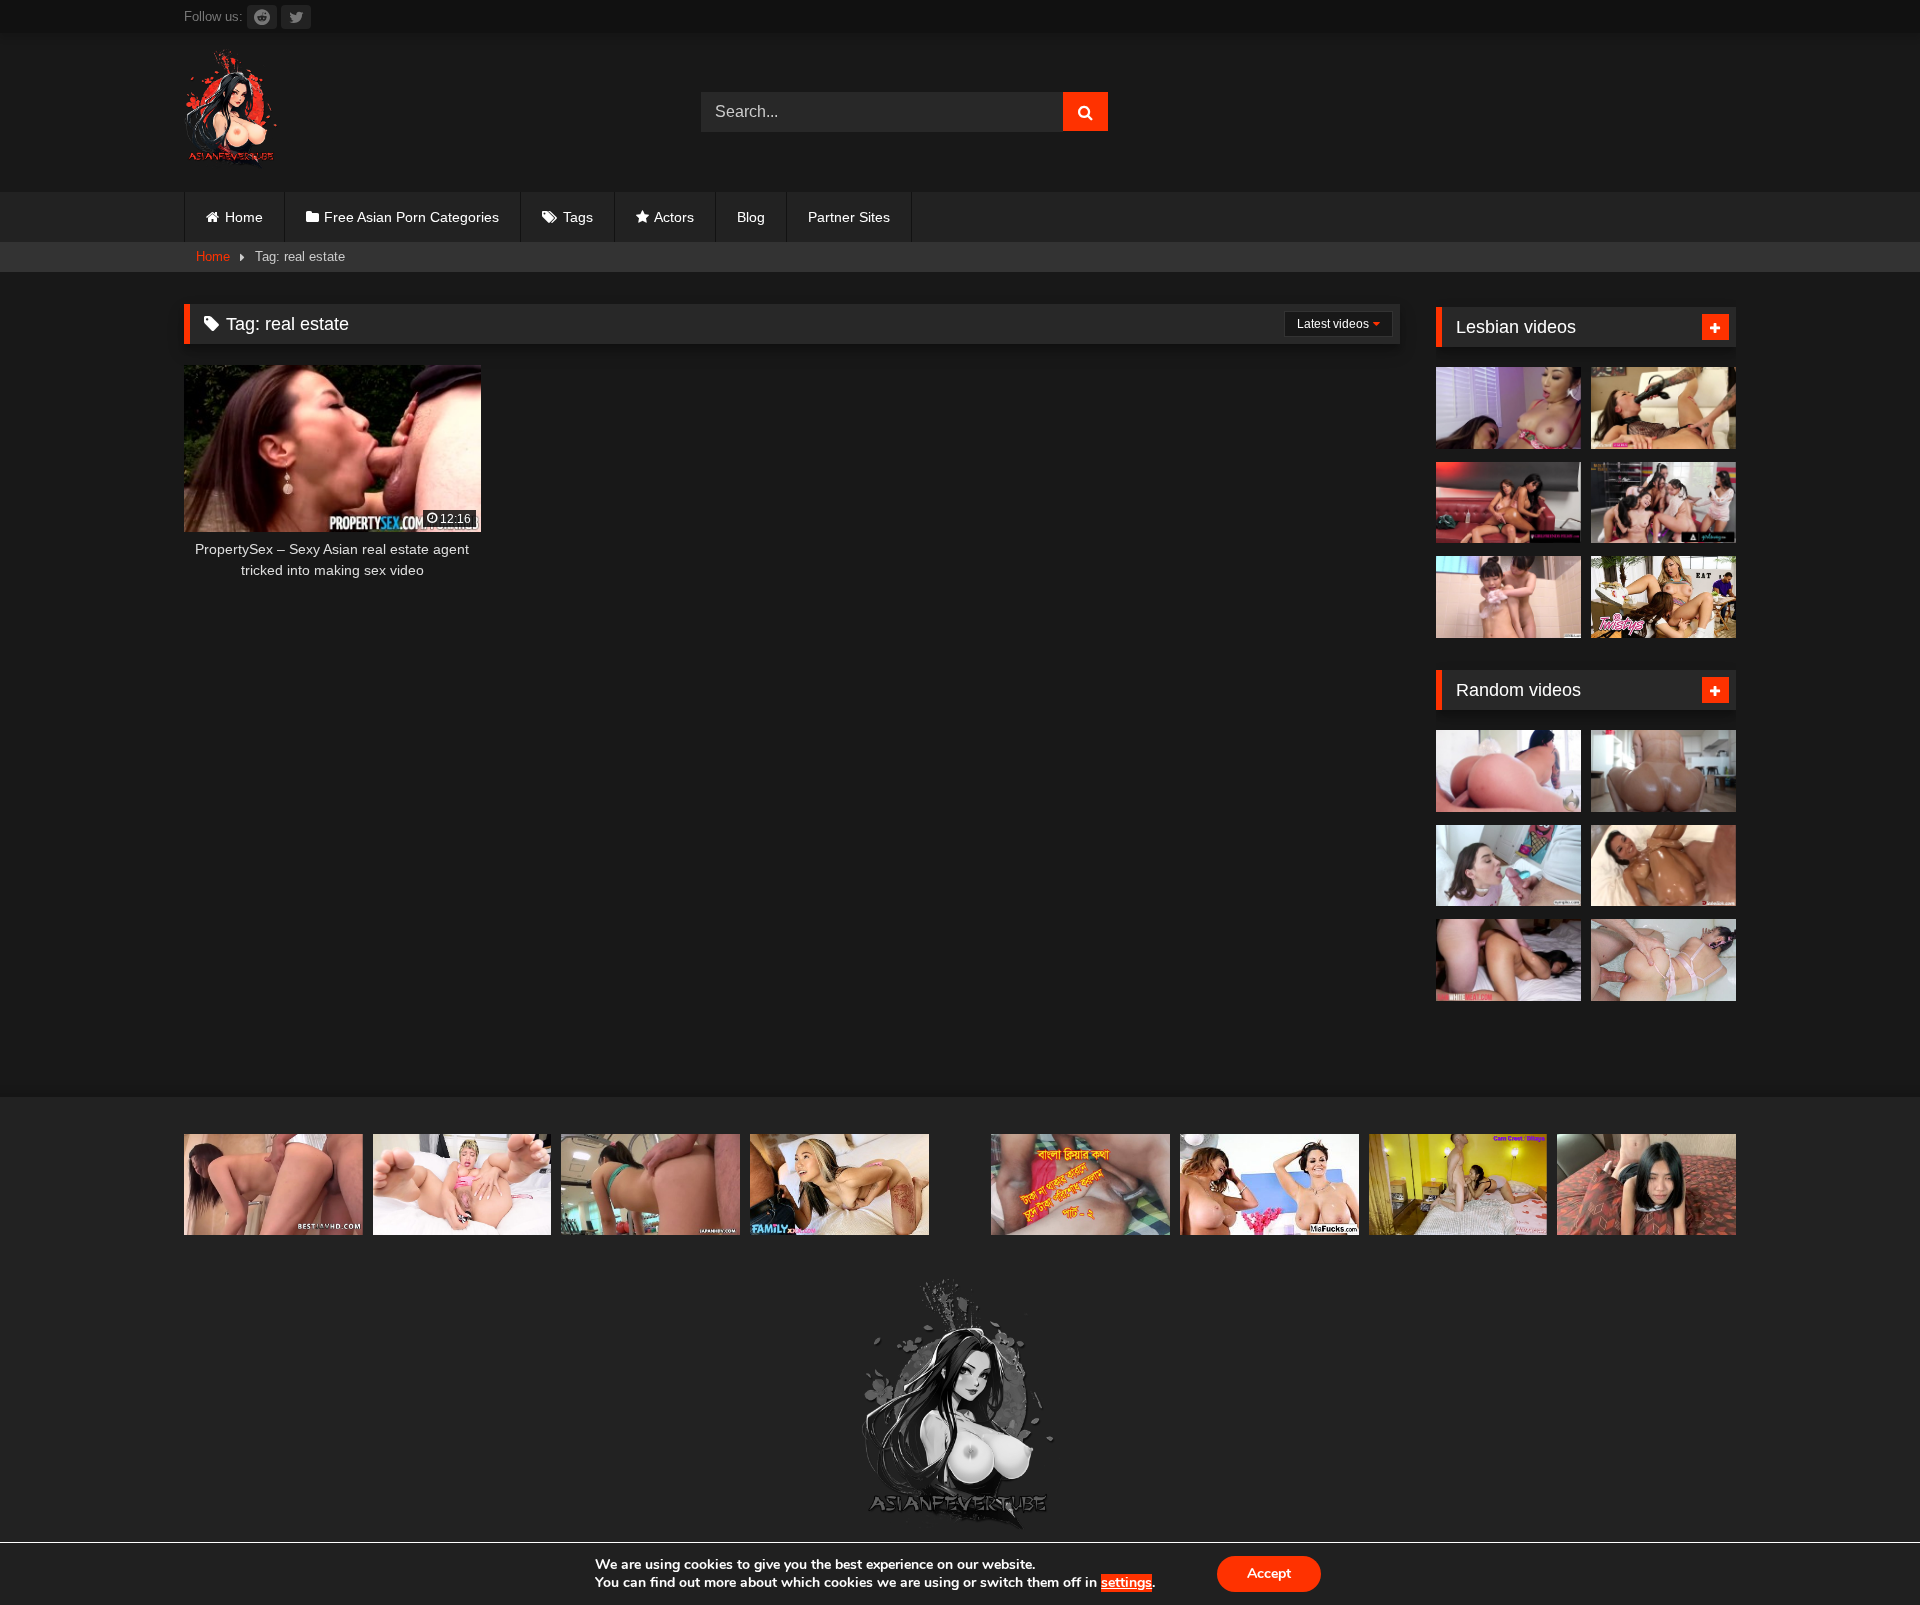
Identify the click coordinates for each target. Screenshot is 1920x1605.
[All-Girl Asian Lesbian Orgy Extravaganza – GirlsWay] (1663, 503)
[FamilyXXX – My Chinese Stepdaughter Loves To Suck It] (839, 1184)
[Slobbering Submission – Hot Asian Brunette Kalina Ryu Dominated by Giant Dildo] (1663, 408)
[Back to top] (1858, 1545)
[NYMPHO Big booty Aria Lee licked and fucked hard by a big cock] (1508, 866)
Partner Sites (849, 217)
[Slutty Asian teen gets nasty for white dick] (1508, 960)
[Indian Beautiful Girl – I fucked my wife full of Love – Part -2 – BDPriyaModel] (1080, 1184)
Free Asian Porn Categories (411, 217)
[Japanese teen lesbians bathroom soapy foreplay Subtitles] (1508, 597)
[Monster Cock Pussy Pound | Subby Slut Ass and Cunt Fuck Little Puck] (462, 1184)
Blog (751, 217)
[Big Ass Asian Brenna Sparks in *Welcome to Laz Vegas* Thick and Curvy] (1508, 771)
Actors (674, 217)
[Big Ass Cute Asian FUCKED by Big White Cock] (1663, 960)
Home (244, 217)
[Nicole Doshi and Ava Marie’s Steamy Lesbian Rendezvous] (1508, 408)
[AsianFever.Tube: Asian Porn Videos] (232, 112)
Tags (578, 217)
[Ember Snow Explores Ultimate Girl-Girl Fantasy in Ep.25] (1508, 503)
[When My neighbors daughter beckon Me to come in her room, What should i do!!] (1646, 1184)
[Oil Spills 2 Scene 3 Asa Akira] (1663, 866)
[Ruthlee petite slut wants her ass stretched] (1663, 771)
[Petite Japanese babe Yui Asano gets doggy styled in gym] (650, 1184)
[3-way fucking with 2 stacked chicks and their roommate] (1269, 1184)
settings (1126, 1583)
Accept (1269, 1573)
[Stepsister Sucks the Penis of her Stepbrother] (1458, 1184)
